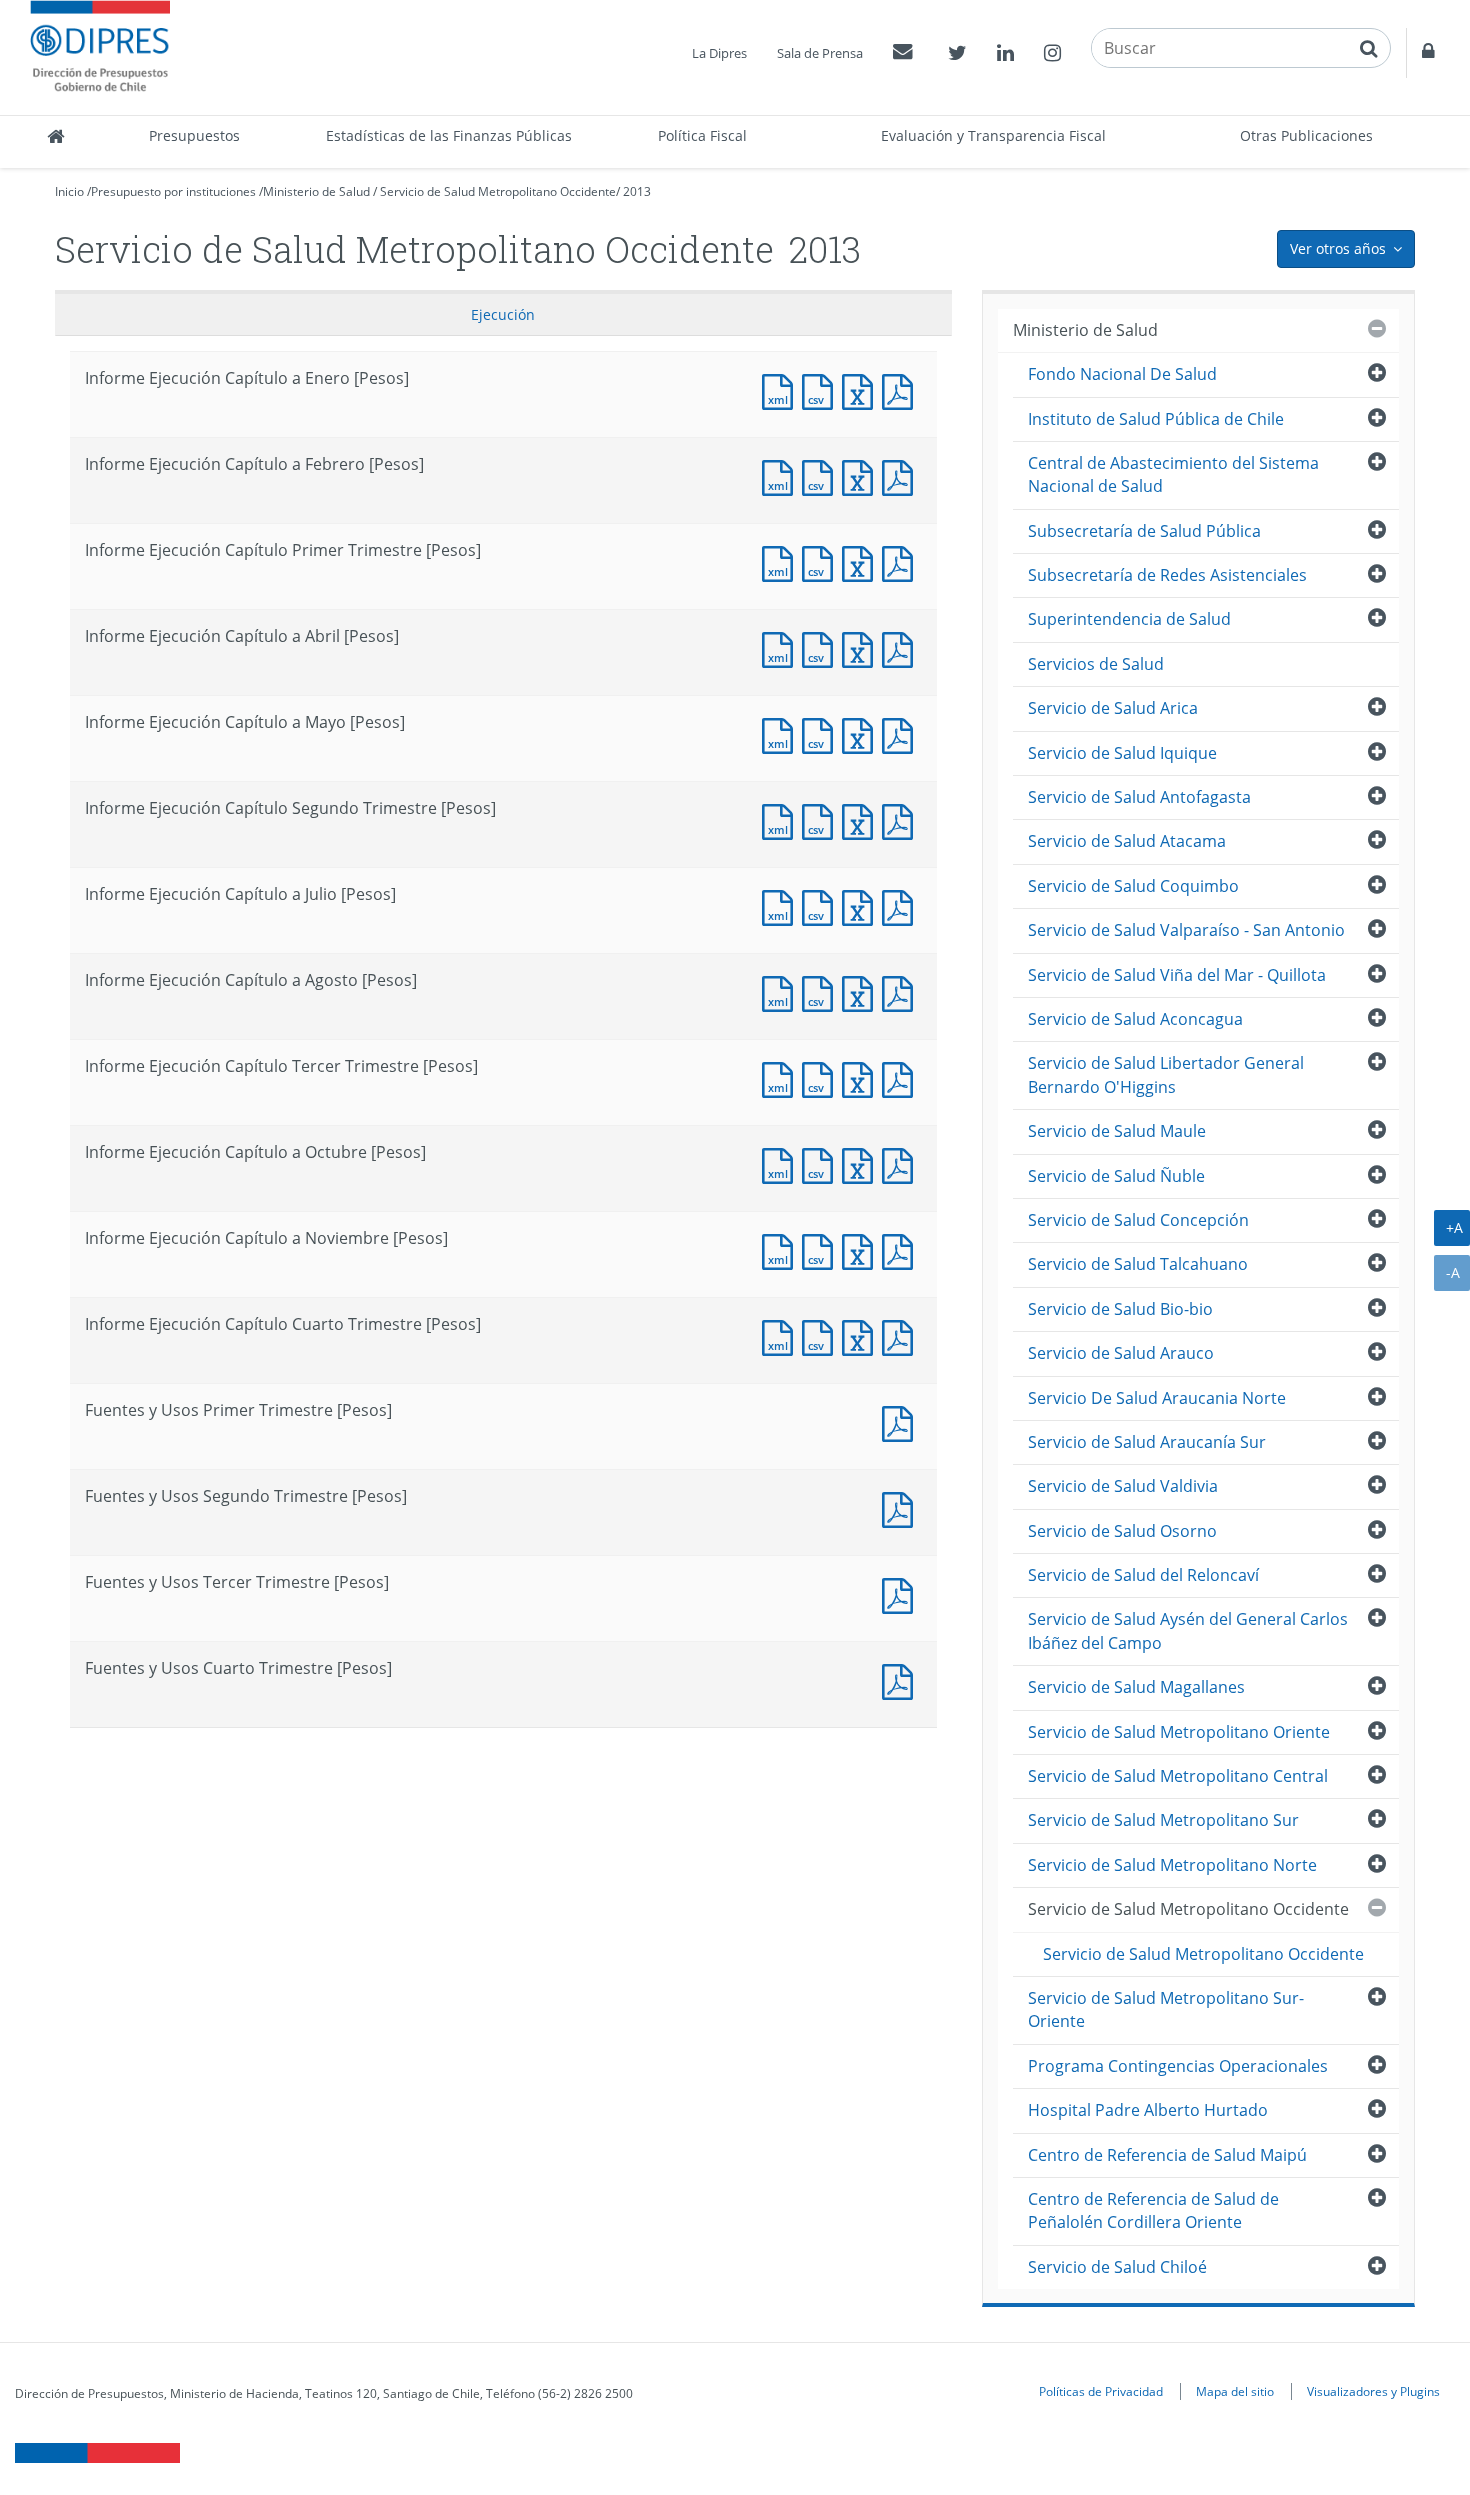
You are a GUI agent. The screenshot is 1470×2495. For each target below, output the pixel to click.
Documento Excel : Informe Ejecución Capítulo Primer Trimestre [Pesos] (862, 561)
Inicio (69, 191)
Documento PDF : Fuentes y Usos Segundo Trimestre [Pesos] (902, 1507)
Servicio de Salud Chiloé (1117, 2267)
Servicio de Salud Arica (1113, 708)
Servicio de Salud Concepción (1138, 1220)
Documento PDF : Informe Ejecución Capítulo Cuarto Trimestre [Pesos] (902, 1335)
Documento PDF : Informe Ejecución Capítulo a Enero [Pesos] (902, 389)
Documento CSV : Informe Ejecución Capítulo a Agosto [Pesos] (822, 991)
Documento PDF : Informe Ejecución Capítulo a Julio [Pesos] (902, 905)
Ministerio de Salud (316, 191)
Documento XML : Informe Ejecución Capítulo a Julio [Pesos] (782, 905)
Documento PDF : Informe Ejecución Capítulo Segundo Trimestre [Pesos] (902, 819)
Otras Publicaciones (1306, 135)
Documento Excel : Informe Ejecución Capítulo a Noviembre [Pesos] (862, 1249)
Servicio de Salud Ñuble (1116, 1176)
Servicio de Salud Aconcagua (1135, 1019)
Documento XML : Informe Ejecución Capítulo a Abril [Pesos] (782, 647)
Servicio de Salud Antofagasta (1139, 797)
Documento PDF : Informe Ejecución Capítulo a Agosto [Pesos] (902, 991)
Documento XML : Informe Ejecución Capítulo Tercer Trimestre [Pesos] (782, 1077)
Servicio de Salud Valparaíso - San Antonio (1186, 930)
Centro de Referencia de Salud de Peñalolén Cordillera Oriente (1153, 2210)
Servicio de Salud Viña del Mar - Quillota (1177, 975)
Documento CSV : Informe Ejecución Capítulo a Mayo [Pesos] (822, 733)
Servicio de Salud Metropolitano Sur (1163, 1820)
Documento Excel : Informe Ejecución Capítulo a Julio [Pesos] (862, 905)
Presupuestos (194, 135)
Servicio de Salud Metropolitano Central (1178, 1776)
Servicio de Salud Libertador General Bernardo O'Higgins (1166, 1074)
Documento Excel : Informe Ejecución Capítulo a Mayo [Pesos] (862, 733)
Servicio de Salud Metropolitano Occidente (498, 191)
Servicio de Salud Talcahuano (1138, 1264)
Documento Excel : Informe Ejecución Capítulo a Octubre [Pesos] (862, 1163)
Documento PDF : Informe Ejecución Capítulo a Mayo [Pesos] (902, 733)
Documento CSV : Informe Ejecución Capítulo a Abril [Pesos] (822, 647)
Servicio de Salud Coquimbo (1133, 886)
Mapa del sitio (1235, 2391)
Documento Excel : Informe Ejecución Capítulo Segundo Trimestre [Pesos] (862, 819)
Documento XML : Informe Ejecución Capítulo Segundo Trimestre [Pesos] (782, 819)
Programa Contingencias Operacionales (1178, 2066)
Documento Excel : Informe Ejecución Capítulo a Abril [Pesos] (862, 647)
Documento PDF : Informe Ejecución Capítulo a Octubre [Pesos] (902, 1163)
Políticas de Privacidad (1101, 2391)
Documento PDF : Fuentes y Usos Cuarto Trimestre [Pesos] (902, 1679)
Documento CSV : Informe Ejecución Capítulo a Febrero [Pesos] (822, 475)
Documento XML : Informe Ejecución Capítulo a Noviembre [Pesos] (782, 1249)
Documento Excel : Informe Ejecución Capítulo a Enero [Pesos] (862, 389)
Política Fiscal (702, 135)
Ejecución (503, 314)
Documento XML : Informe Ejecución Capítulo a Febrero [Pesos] (782, 475)
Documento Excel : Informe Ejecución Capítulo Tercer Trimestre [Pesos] (862, 1077)
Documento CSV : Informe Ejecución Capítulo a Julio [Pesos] (822, 905)
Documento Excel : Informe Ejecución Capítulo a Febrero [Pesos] (862, 475)
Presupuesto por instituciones (173, 191)
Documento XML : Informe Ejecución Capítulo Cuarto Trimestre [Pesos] (782, 1335)
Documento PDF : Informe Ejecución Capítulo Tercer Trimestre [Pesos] (902, 1077)
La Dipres (719, 53)
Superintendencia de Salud (1129, 619)
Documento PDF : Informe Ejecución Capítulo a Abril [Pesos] (902, 647)
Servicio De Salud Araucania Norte (1157, 1398)
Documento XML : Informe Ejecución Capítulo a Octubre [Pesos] (782, 1163)
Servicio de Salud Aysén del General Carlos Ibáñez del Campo (1188, 1630)
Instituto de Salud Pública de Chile (1156, 419)
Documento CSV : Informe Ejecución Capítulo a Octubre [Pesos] (822, 1163)
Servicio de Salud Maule (1117, 1131)
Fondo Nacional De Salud (1122, 374)
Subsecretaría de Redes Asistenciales (1167, 575)
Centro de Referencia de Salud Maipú (1167, 2155)
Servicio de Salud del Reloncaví (1143, 1575)
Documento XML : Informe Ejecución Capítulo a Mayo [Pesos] (782, 733)
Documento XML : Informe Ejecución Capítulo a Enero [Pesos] (782, 389)
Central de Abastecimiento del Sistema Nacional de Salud (1173, 474)
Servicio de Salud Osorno (1122, 1531)
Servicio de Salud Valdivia (1123, 1486)
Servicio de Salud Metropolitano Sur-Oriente (1166, 2009)
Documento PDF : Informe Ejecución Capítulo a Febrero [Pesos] (902, 475)
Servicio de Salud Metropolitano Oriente (1179, 1732)
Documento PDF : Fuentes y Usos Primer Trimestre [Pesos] (902, 1421)
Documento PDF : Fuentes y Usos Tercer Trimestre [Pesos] (902, 1593)
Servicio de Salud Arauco (1121, 1353)
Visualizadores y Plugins (1373, 2391)
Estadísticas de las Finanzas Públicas (449, 135)
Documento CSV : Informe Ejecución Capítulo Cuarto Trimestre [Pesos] (822, 1335)
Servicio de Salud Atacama (1127, 841)
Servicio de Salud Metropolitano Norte (1172, 1865)
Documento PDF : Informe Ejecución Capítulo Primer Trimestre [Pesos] (902, 561)
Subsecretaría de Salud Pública (1144, 531)
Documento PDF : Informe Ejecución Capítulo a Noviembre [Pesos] (902, 1249)
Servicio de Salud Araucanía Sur (1147, 1442)
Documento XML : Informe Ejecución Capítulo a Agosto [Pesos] (782, 991)
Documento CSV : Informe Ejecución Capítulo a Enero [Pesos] (822, 389)
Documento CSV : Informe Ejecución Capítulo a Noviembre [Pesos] (822, 1249)
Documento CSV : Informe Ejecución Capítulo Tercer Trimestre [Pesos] (822, 1077)
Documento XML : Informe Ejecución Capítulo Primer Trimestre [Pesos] (782, 561)
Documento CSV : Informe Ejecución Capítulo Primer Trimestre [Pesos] (822, 561)
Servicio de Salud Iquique (1122, 753)
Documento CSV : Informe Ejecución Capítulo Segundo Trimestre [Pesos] (822, 819)
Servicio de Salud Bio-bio (1120, 1309)
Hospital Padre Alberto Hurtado (1148, 2110)
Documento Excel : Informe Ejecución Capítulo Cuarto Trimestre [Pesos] (862, 1335)
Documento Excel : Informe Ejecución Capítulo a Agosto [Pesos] (862, 991)
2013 (637, 191)
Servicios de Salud (1096, 664)
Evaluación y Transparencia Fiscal (993, 135)
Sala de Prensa (820, 53)
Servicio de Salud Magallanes (1136, 1687)
